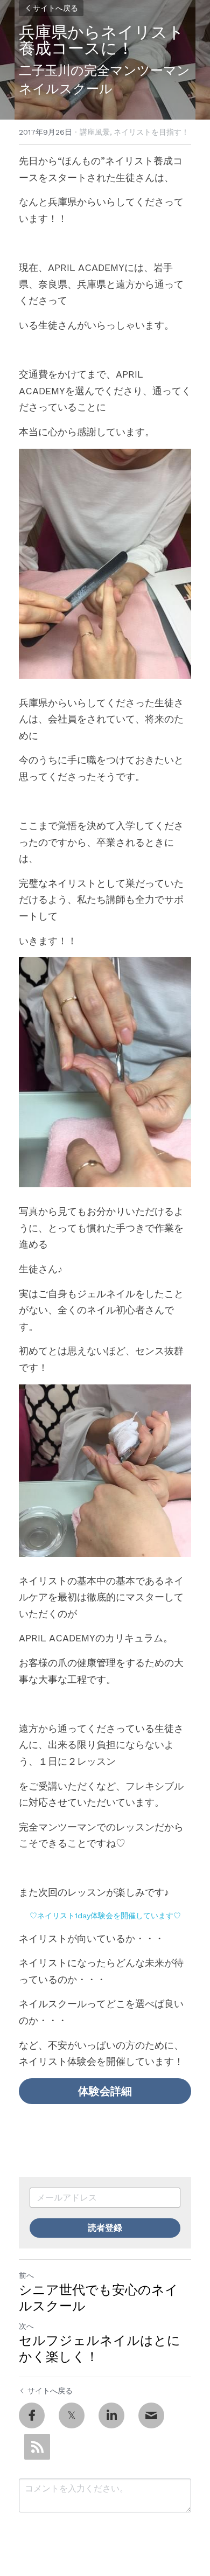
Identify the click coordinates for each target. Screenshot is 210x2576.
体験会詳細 (105, 2091)
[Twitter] (72, 2415)
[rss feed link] (37, 2447)
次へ (26, 2326)
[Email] (151, 2415)
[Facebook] (32, 2415)
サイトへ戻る (55, 8)
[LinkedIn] (111, 2415)
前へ (26, 2275)
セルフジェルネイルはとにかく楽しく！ (100, 2349)
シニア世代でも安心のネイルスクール (99, 2298)
